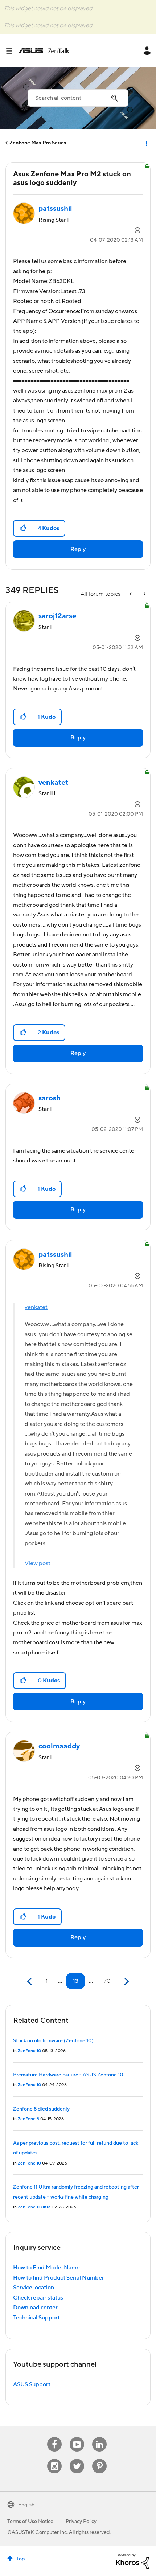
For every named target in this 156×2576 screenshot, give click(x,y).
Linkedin (99, 2437)
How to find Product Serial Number (59, 2278)
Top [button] (20, 2559)
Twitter (77, 2459)
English (26, 2505)
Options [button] (146, 143)
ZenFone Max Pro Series (38, 143)
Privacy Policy (81, 2522)
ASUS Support (32, 2384)
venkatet (36, 1307)
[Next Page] (126, 1982)
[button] (23, 528)
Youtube (77, 2437)
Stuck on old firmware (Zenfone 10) (53, 2041)
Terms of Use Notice (30, 2522)
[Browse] (12, 51)
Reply (78, 549)
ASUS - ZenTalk (44, 51)
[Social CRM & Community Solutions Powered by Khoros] (132, 2561)
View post (38, 1563)
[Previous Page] (30, 1982)
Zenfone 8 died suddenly (41, 2109)
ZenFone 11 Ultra (34, 2207)
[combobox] (78, 98)
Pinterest (99, 2459)
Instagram (55, 2459)
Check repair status (38, 2298)
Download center (35, 2308)
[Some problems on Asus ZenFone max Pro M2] (131, 594)
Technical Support (36, 2318)
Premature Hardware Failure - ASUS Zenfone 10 (68, 2075)
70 (107, 1981)
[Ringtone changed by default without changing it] (144, 594)
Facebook (54, 2437)
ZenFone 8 (28, 2119)
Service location (34, 2288)
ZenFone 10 (29, 2051)
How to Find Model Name (46, 2268)
